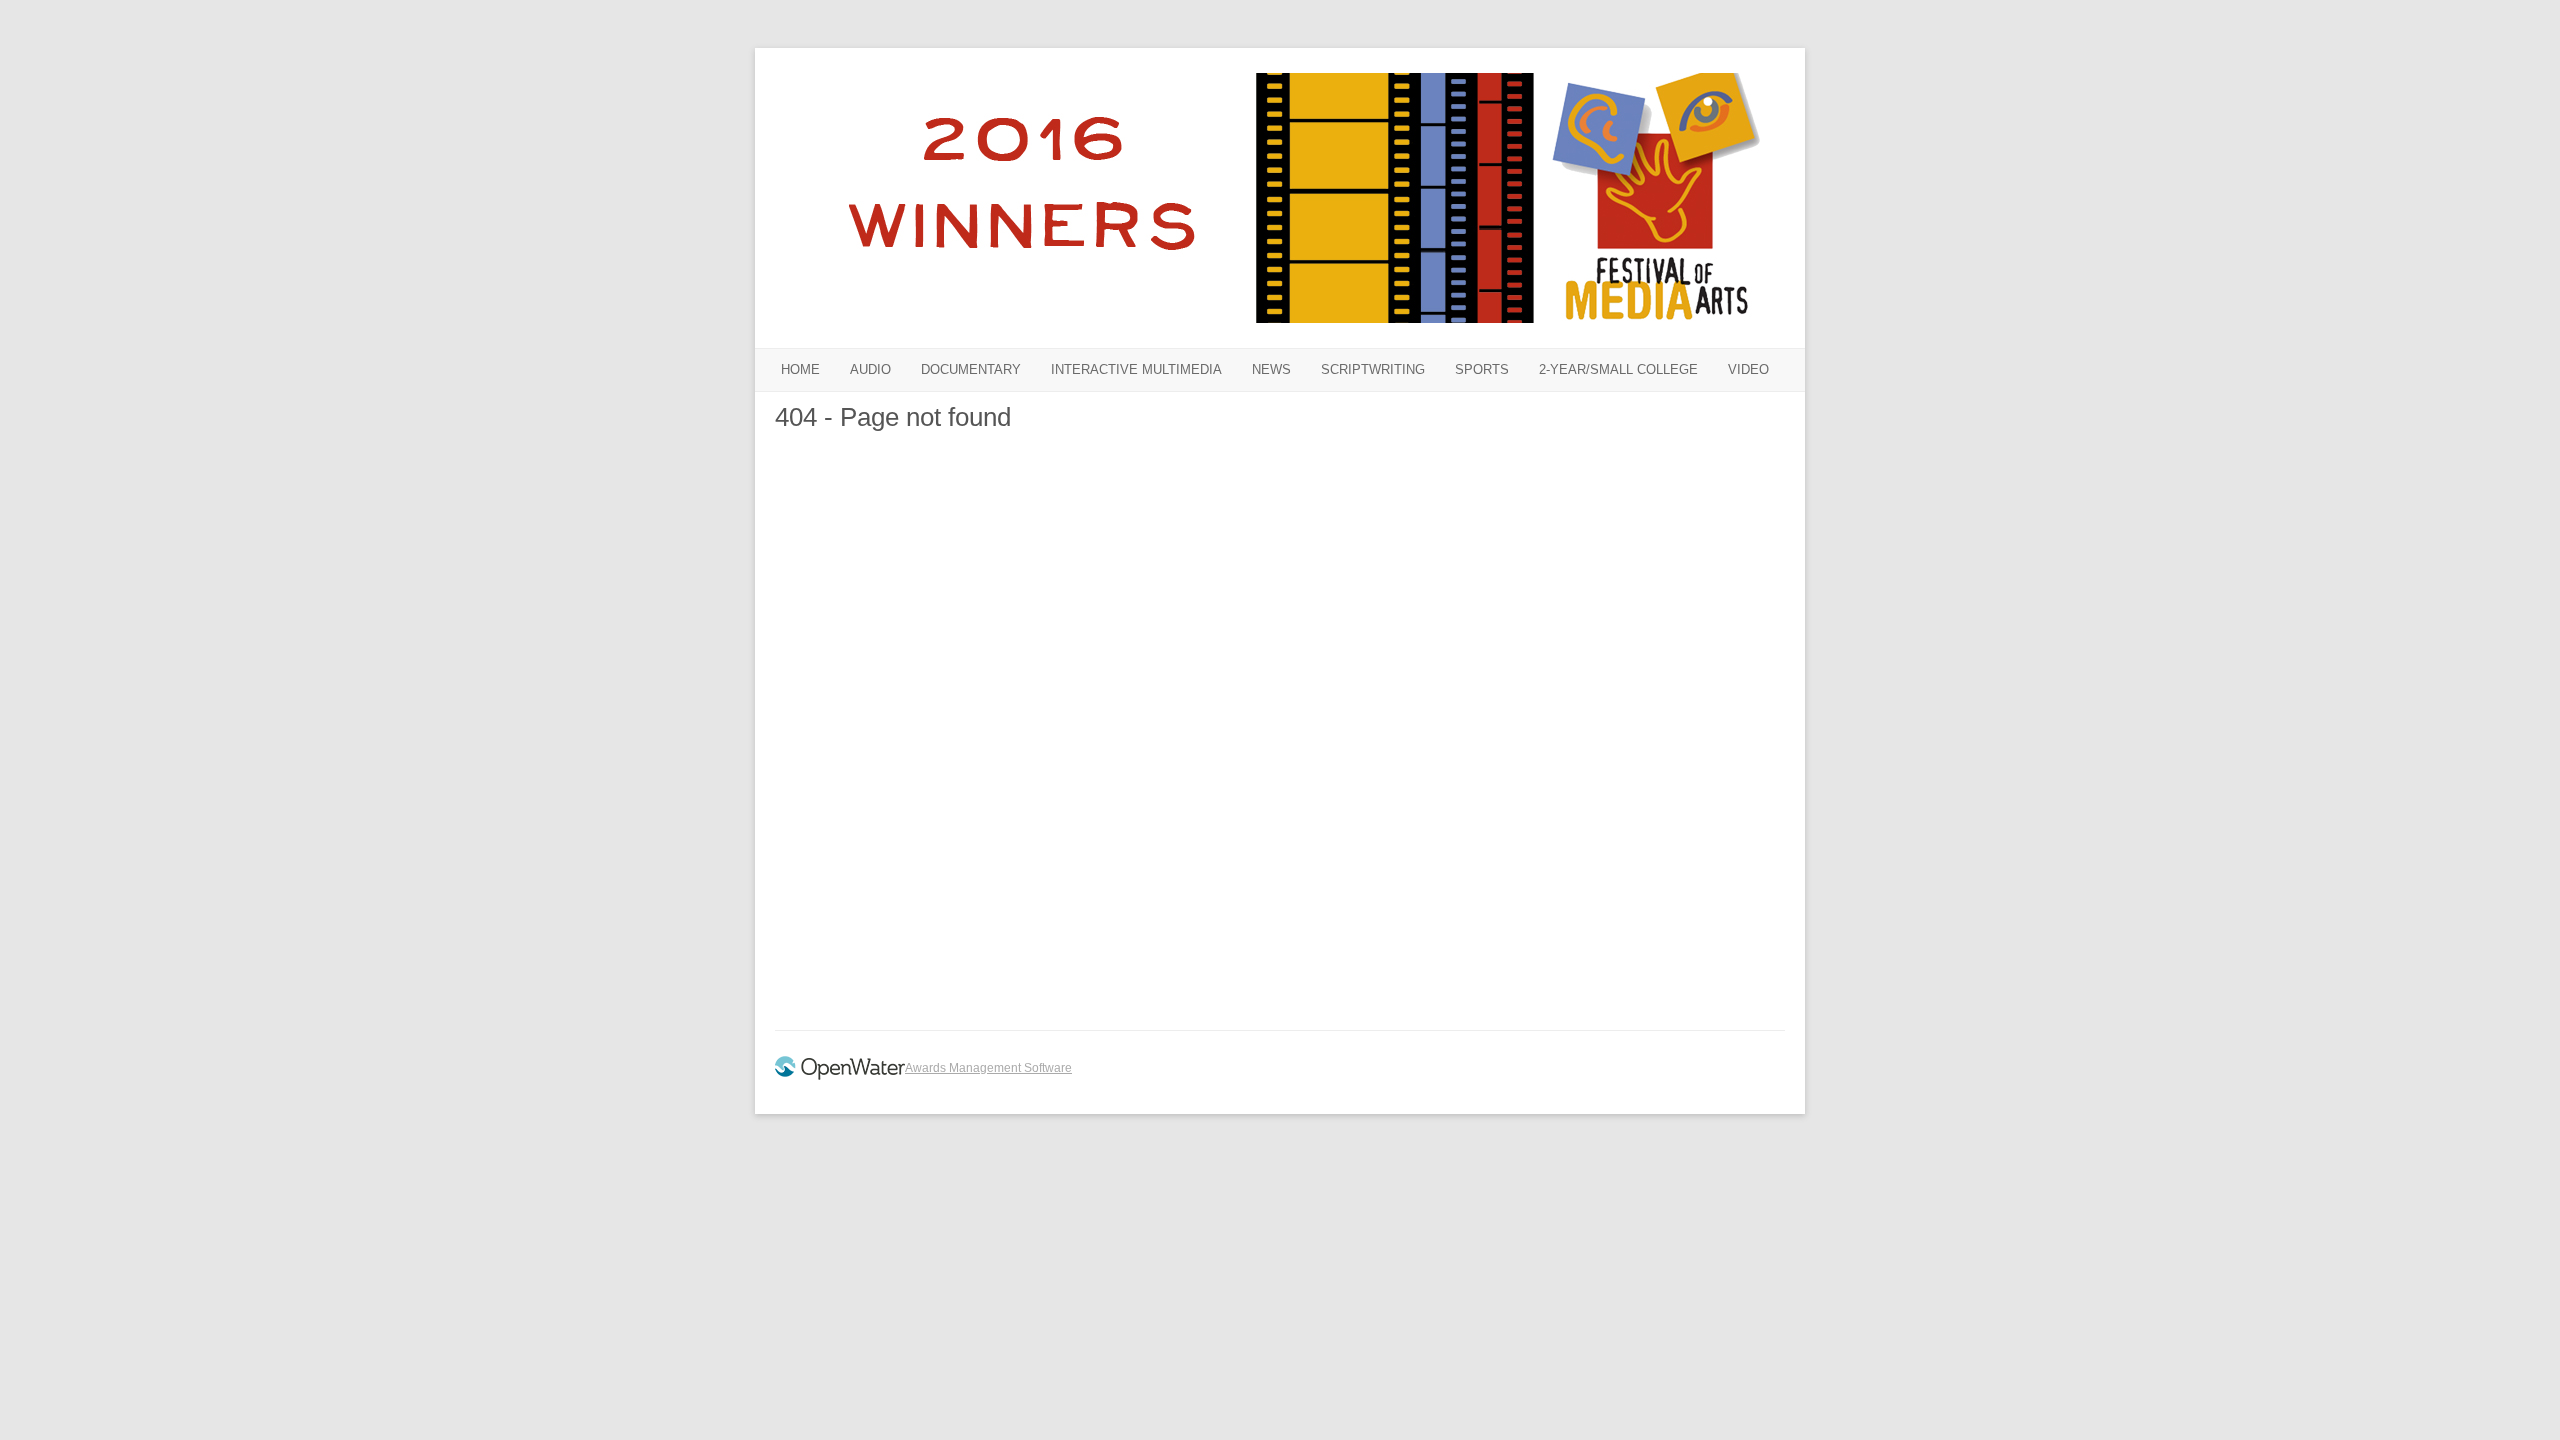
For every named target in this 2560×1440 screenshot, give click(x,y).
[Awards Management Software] (840, 1076)
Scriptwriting (1373, 369)
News (1271, 369)
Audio (870, 369)
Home (800, 369)
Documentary (971, 369)
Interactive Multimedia (1136, 369)
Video (1748, 369)
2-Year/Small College (1618, 369)
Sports (1482, 369)
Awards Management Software (988, 1068)
